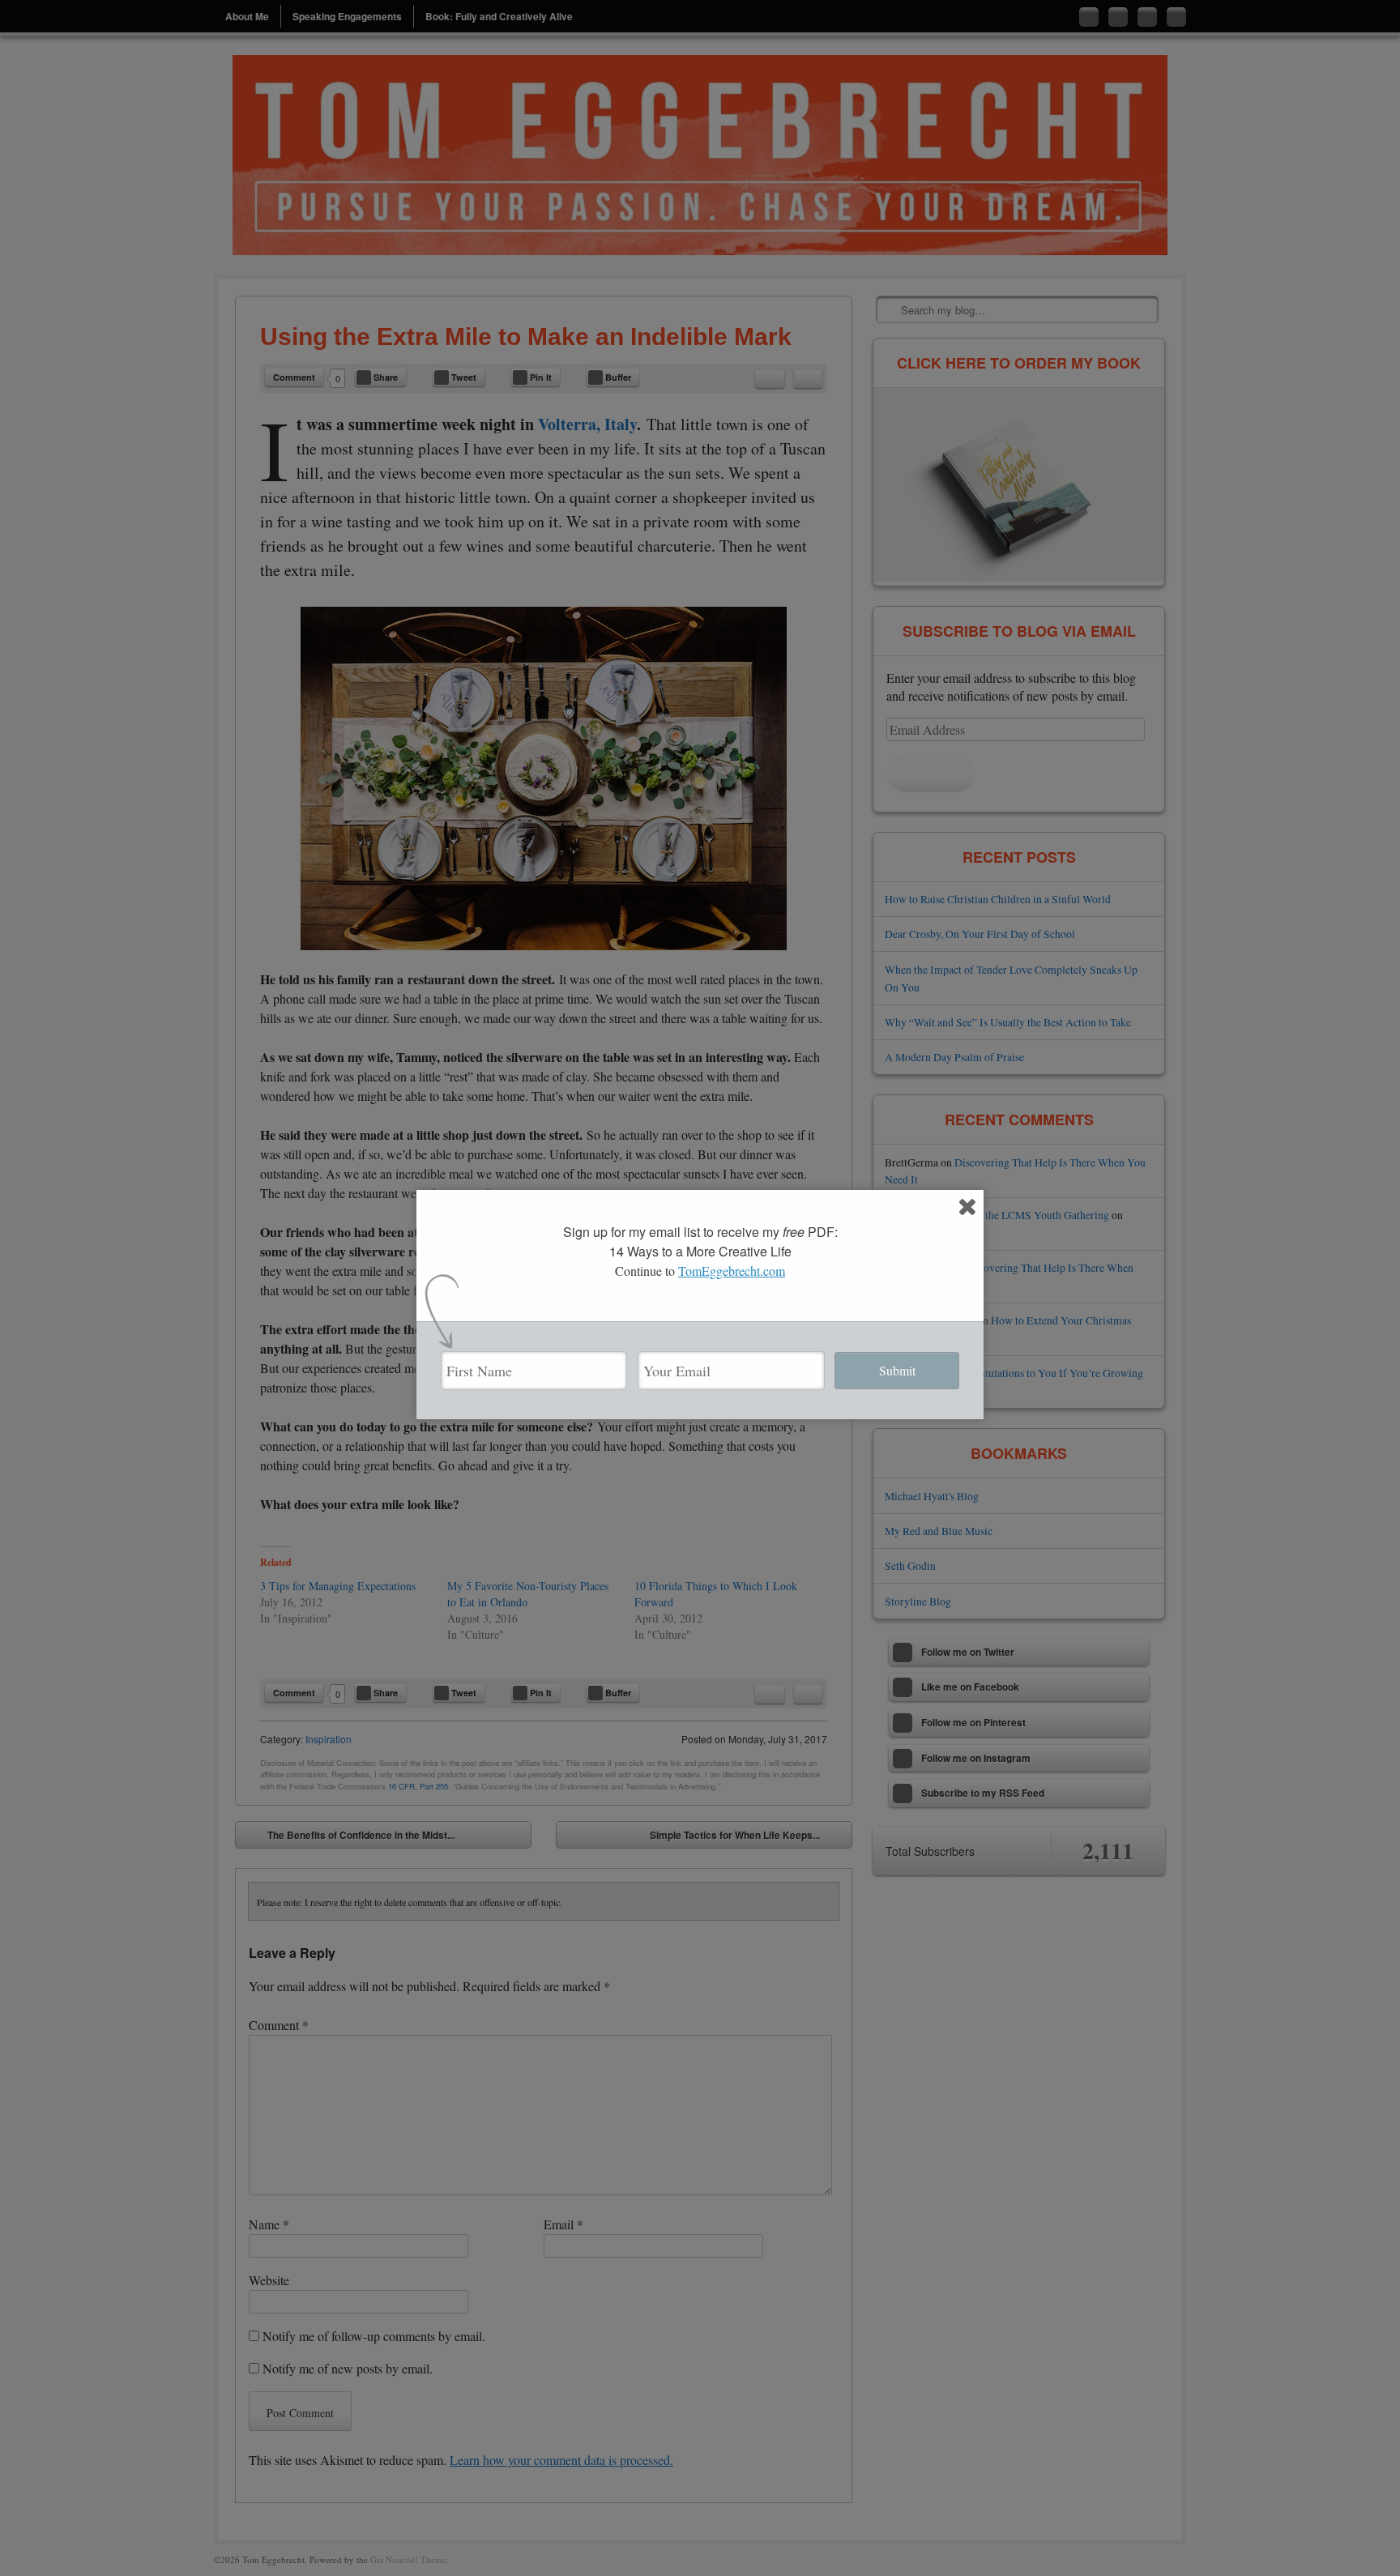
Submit (897, 1370)
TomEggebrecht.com (732, 1271)
